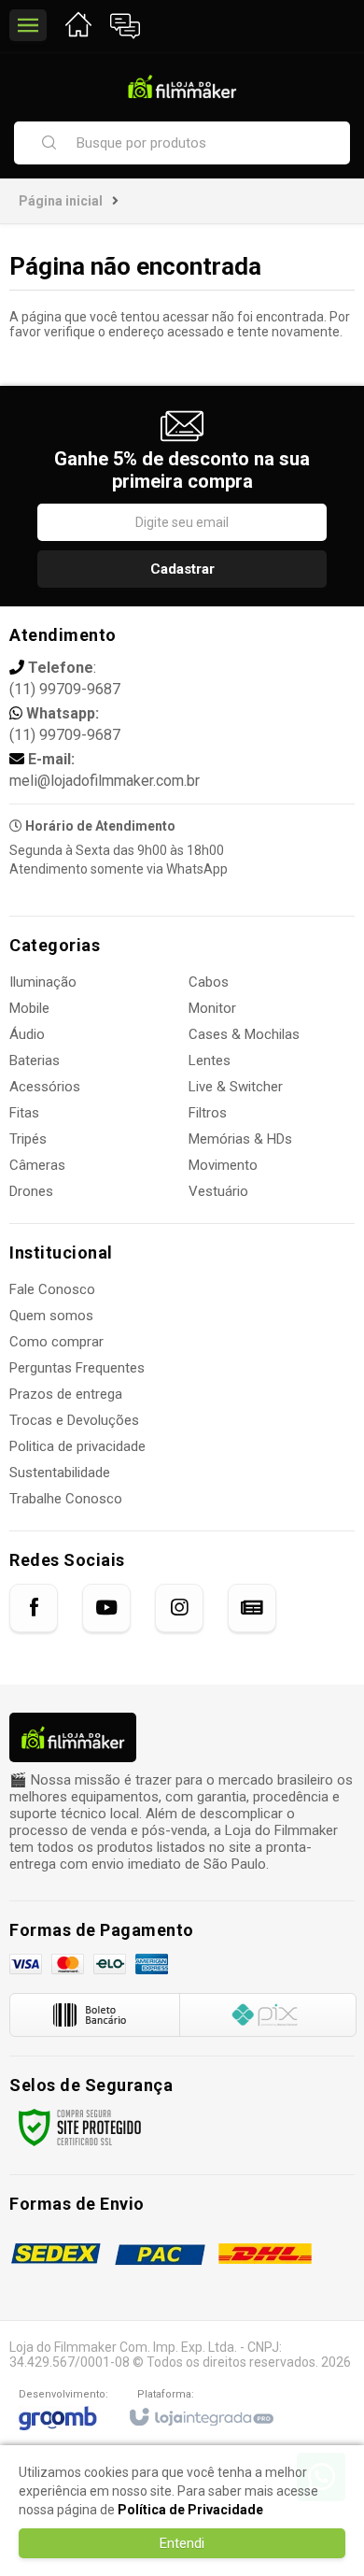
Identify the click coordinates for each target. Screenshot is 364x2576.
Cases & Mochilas (244, 1034)
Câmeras (37, 1165)
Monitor (212, 1008)
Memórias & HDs (240, 1139)
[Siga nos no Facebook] (34, 1608)
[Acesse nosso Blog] (252, 1608)
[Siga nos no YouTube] (106, 1608)
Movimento (223, 1165)
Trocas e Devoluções (74, 1420)
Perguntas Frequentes (77, 1368)
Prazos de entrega (66, 1394)
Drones (31, 1191)
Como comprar (56, 1342)
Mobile (29, 1008)
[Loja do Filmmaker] (182, 86)
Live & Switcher (236, 1087)
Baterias (35, 1060)
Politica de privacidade (77, 1446)
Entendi (182, 2543)
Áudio (27, 1034)
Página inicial (61, 201)
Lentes (210, 1060)
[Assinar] (182, 569)
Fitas (24, 1113)
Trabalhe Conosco (66, 1499)
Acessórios (45, 1087)
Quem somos (51, 1316)
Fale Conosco (52, 1289)
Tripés (28, 1139)
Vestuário (218, 1191)
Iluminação (43, 982)
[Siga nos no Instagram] (179, 1608)
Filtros (208, 1113)
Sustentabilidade (60, 1473)
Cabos (209, 982)
